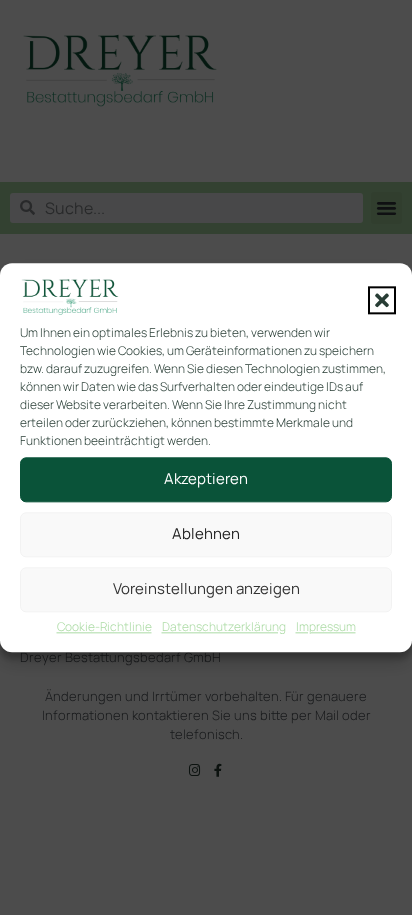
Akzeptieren (206, 479)
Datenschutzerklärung (224, 626)
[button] (382, 300)
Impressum (326, 626)
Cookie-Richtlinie (104, 626)
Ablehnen (206, 534)
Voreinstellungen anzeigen (206, 589)
